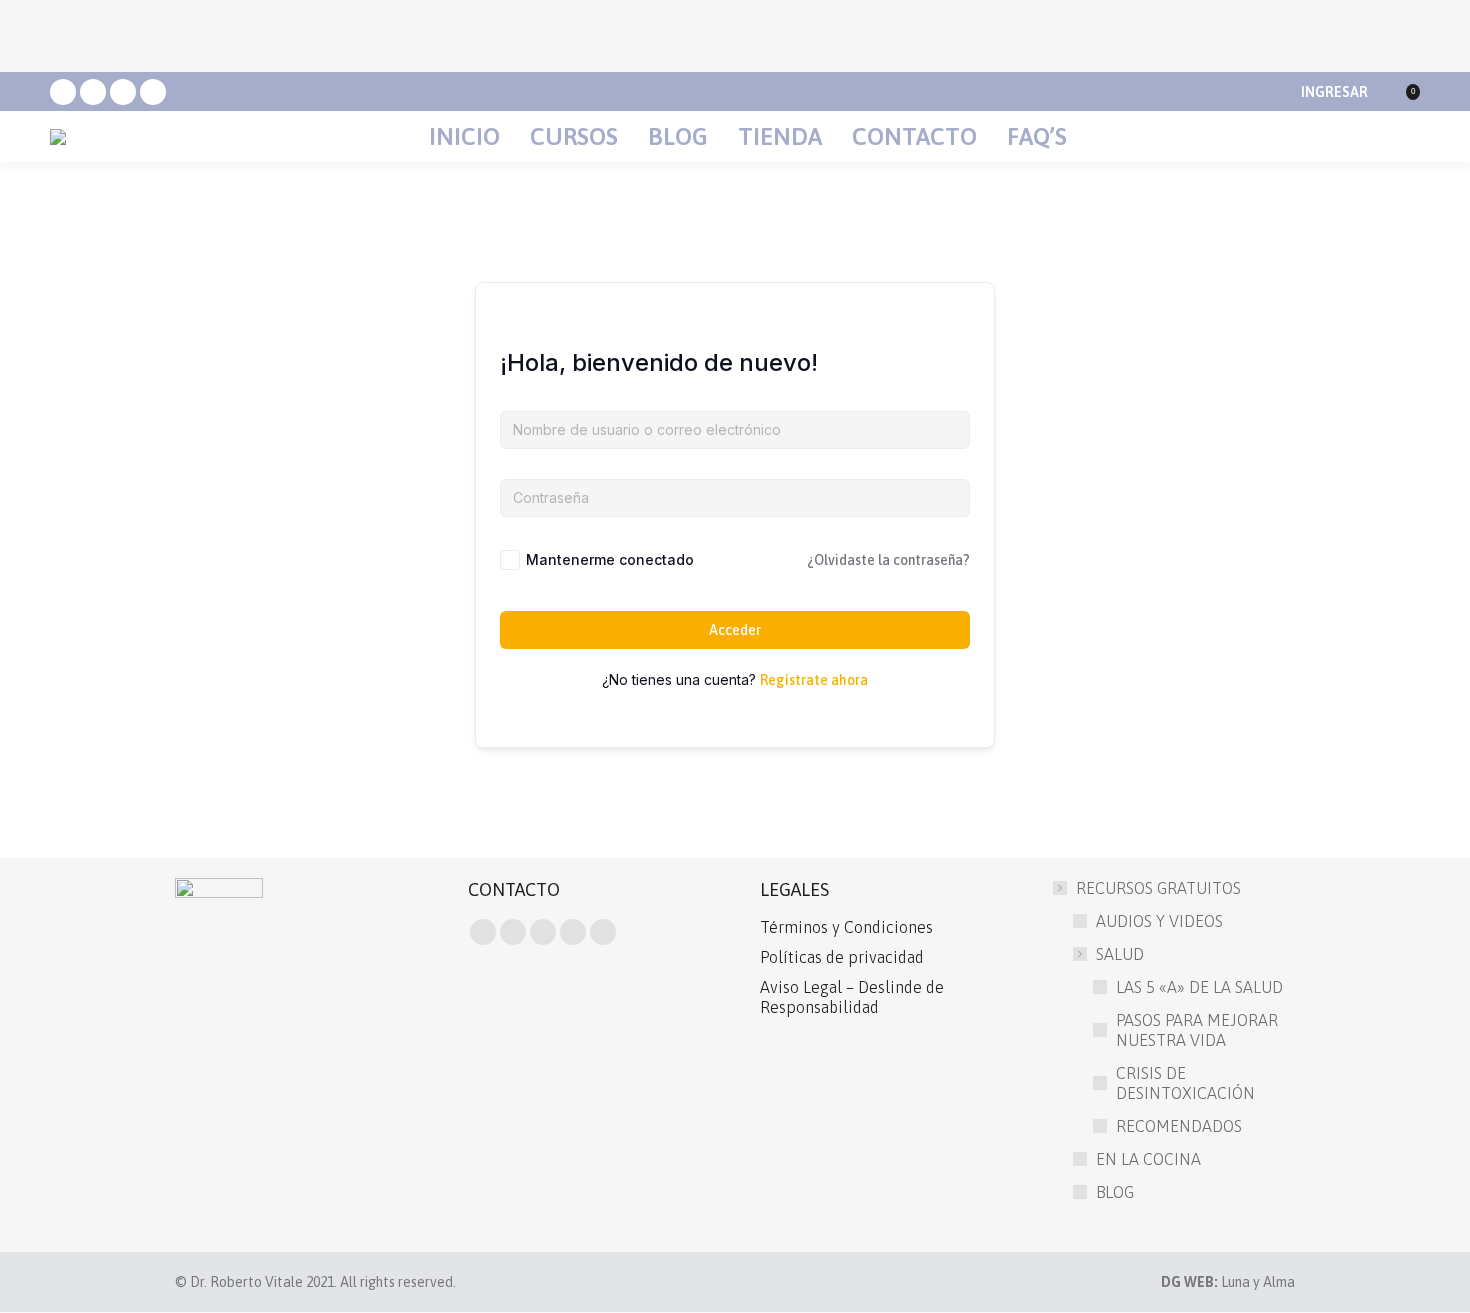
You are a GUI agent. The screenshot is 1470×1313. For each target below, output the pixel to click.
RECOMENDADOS (1179, 1126)
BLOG (1115, 1192)
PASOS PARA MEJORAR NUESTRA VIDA (1197, 1030)
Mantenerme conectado (610, 559)
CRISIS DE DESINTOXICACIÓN (1185, 1083)
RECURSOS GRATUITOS (1158, 888)
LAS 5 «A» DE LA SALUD (1199, 987)
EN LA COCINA (1148, 1159)
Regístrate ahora (814, 680)
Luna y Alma (1258, 1282)
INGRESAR (1334, 92)
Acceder (735, 630)
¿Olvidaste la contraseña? (888, 560)
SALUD (1120, 954)
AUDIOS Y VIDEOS (1159, 921)
